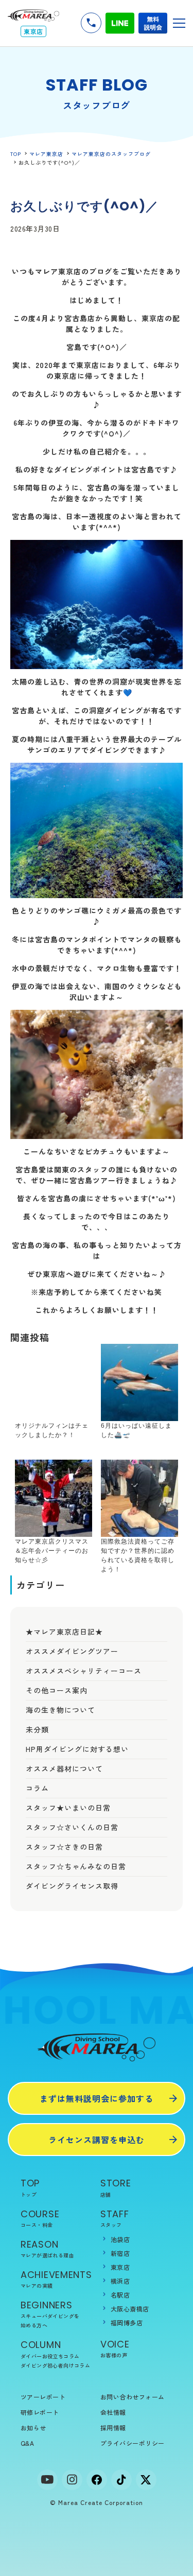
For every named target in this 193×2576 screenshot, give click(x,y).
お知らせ (33, 2428)
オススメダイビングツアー (72, 1651)
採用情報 (113, 2428)
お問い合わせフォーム (133, 2397)
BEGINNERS (50, 2314)
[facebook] (97, 2480)
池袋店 (120, 2239)
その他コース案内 (57, 1690)
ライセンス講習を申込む (97, 2140)
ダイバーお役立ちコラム (50, 2356)
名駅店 (120, 2295)
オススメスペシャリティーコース (84, 1671)
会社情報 (113, 2412)
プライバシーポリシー (133, 2443)
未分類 (37, 1729)
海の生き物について (60, 1710)
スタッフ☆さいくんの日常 (72, 1827)
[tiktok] (121, 2480)
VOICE (115, 2348)
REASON (47, 2248)
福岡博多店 (127, 2323)
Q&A (27, 2443)
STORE (116, 2187)
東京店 (120, 2267)
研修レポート (40, 2412)
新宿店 (120, 2253)
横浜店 (120, 2281)
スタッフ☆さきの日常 (64, 1847)
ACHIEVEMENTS (56, 2279)
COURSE (40, 2218)
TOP (16, 154)
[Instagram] (72, 2480)
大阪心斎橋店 (130, 2309)
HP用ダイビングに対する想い (77, 1749)
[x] (146, 2480)
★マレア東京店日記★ (64, 1632)
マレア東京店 (46, 154)
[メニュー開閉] (179, 23)
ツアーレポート (43, 2397)
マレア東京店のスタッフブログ (111, 154)
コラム (37, 1788)
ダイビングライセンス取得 (72, 1886)
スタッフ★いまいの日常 (68, 1808)
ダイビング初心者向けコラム (55, 2365)
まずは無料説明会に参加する (97, 2098)
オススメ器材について (64, 1768)
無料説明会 (153, 23)
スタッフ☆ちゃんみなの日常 (76, 1866)
